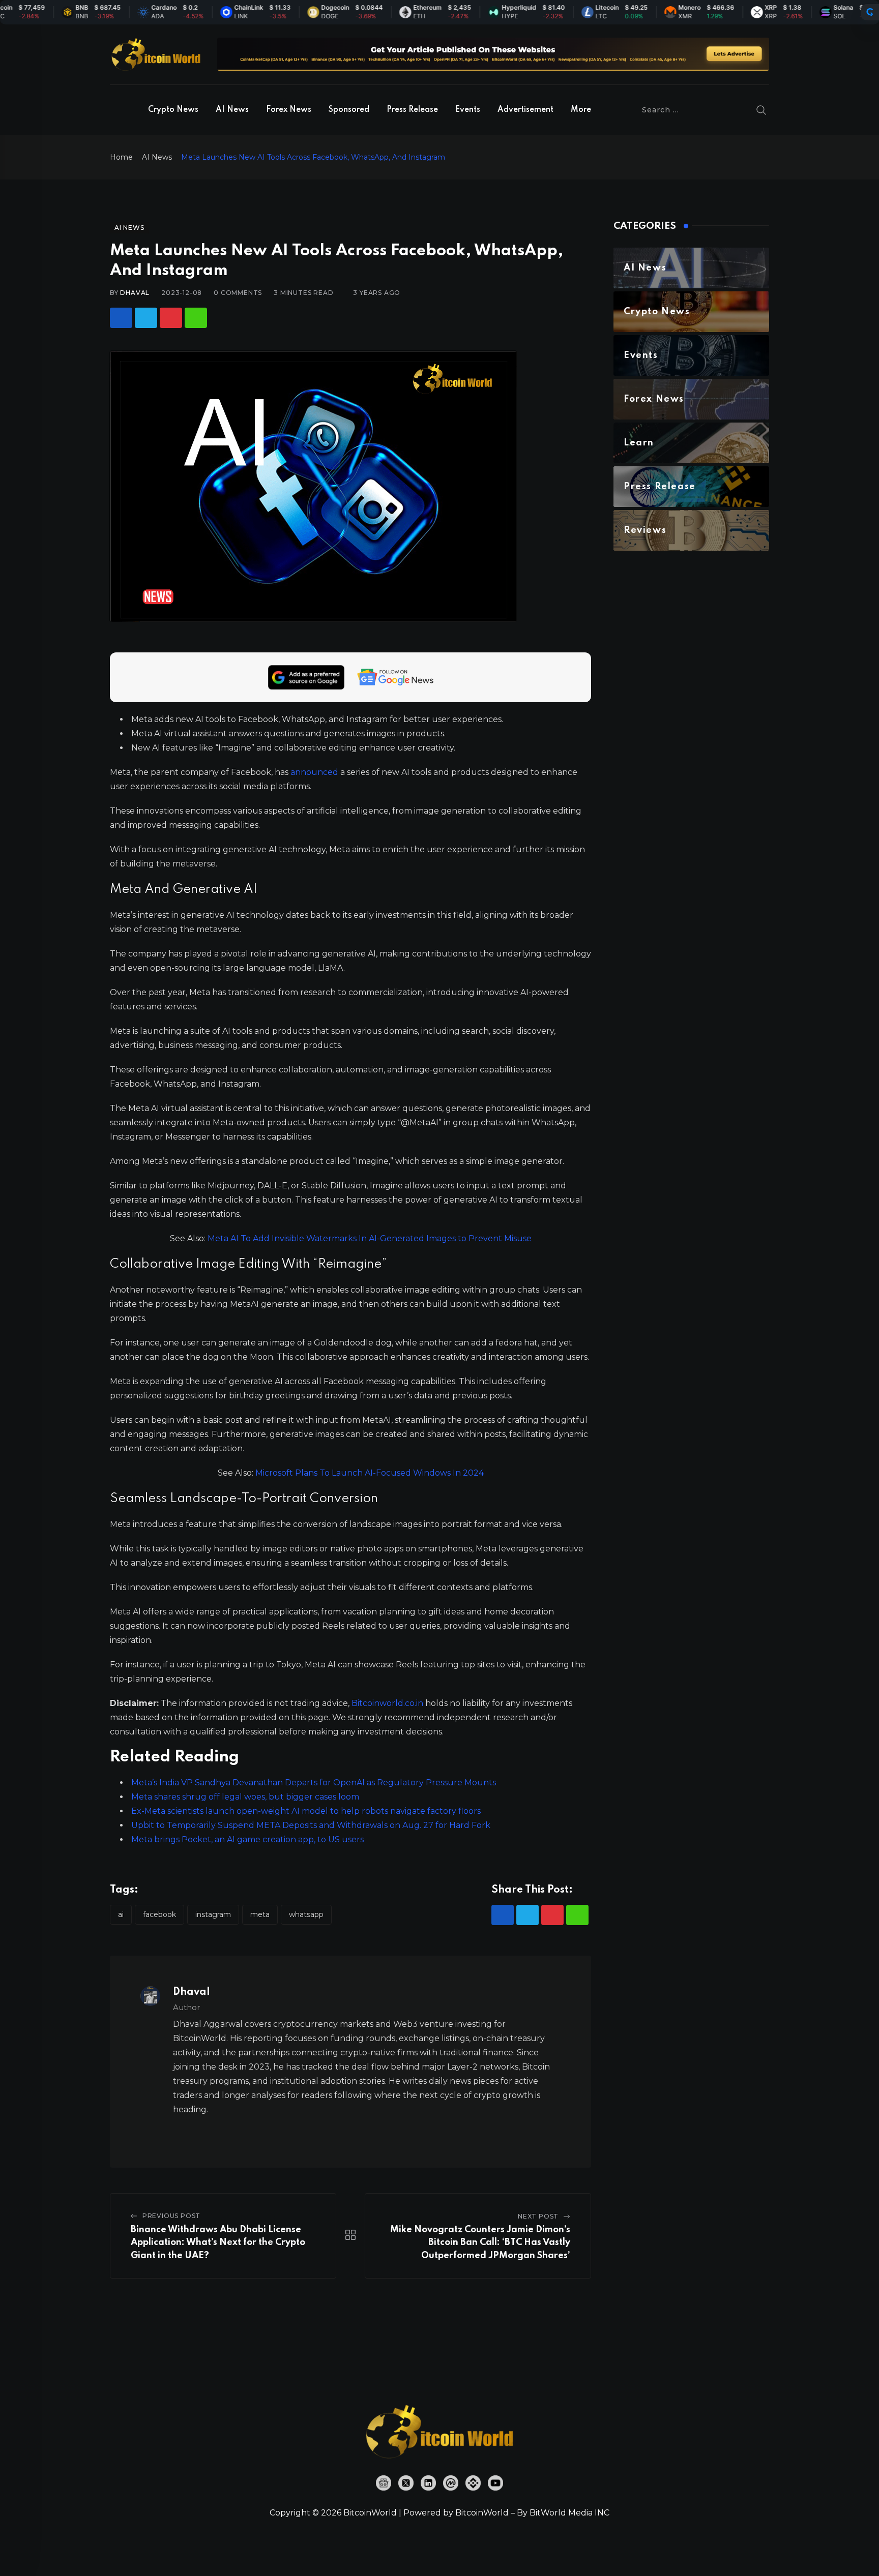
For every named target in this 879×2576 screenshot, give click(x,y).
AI (121, 1914)
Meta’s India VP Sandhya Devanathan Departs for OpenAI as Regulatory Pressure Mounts (314, 1783)
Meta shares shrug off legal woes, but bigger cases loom (245, 1797)
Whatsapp (306, 1914)
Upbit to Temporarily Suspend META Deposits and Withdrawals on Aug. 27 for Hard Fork (311, 1825)
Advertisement (525, 110)
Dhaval (135, 293)
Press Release (412, 110)
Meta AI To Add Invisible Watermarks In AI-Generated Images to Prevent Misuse (370, 1238)
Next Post (538, 2216)
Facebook (159, 1914)
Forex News (289, 110)
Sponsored (349, 110)
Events (468, 110)
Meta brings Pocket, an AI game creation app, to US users (247, 1839)
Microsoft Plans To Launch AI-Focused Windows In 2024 (370, 1473)
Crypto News (173, 110)
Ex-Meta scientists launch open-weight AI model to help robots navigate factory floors (306, 1811)
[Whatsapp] (196, 318)
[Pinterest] (171, 318)
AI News (232, 110)
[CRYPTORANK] (870, 12)
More (581, 110)
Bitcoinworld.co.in (388, 1703)
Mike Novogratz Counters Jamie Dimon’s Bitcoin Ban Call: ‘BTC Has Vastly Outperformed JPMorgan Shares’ (480, 2243)
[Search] (761, 110)
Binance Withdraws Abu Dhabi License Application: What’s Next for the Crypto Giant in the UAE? (218, 2243)
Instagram (213, 1914)
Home (121, 157)
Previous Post (171, 2216)
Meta (260, 1914)
